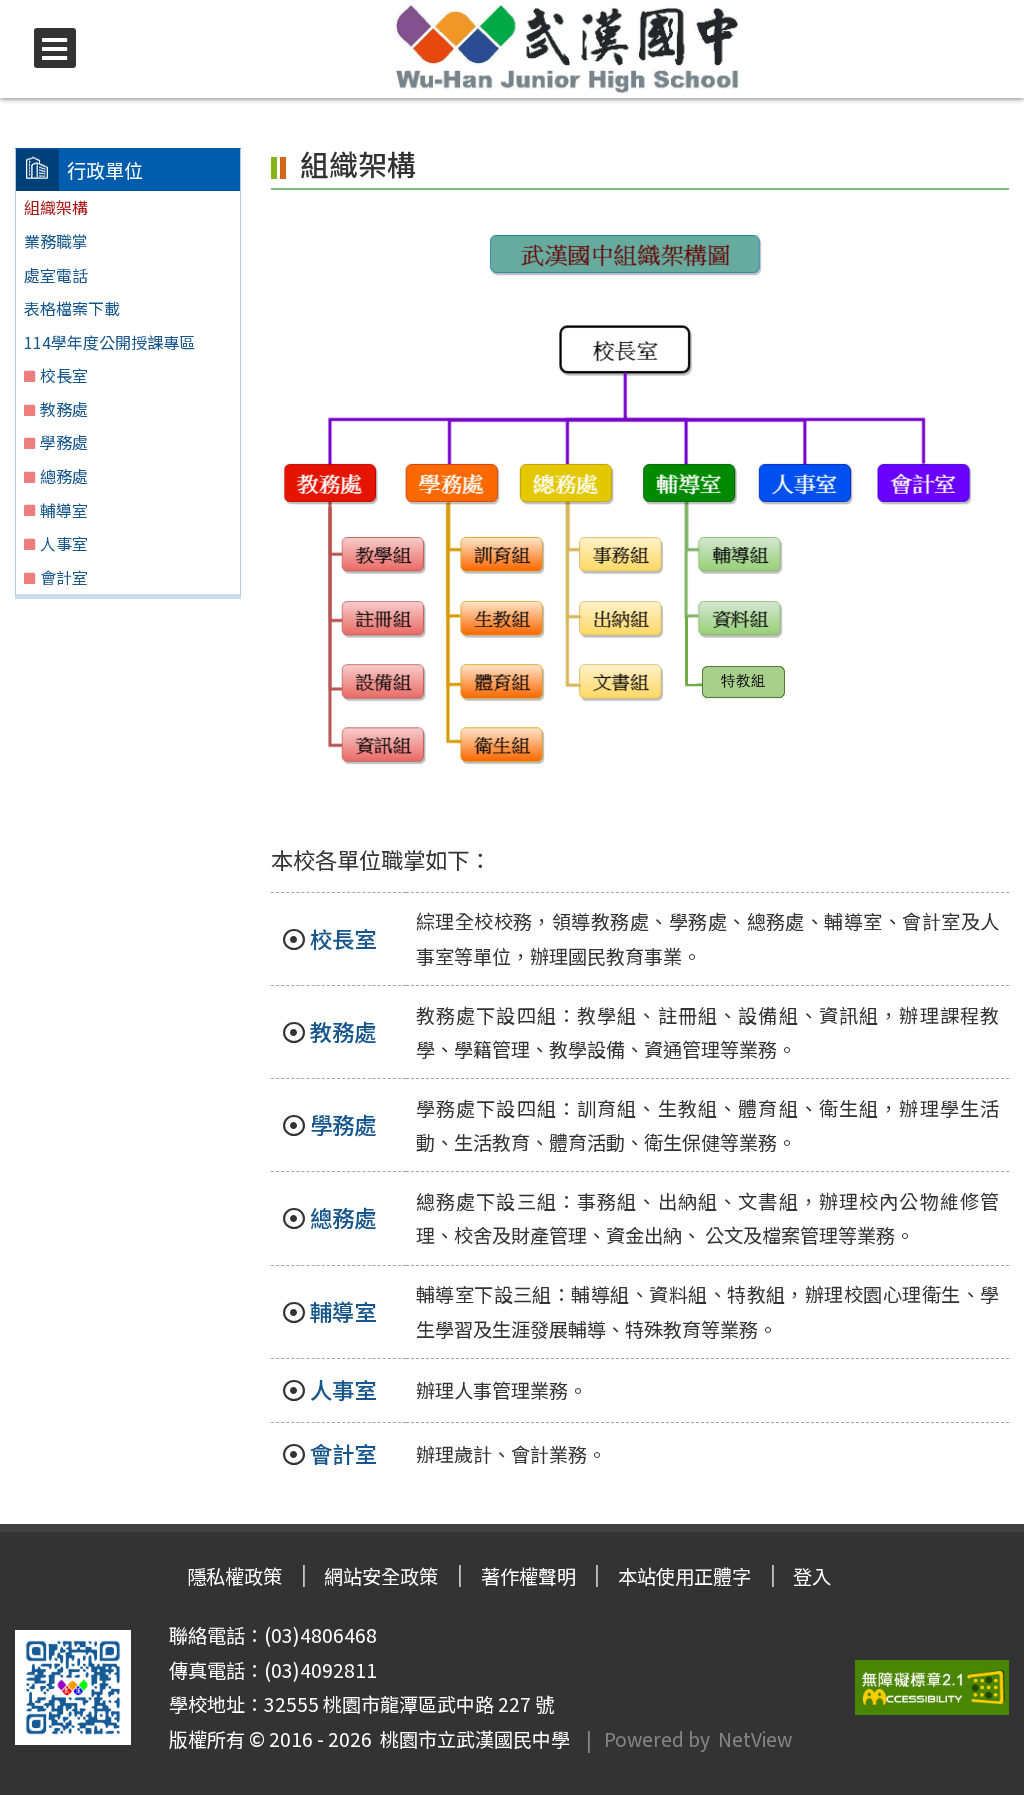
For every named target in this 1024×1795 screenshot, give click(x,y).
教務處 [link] (343, 1031)
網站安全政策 (381, 1576)
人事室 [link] (343, 1389)
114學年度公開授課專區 (109, 342)
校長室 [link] (343, 938)
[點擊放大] (630, 503)
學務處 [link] (343, 1124)
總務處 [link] (343, 1217)
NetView (755, 1739)
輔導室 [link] (343, 1311)
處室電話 (56, 275)
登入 (812, 1576)
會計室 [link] (343, 1453)
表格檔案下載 (72, 308)
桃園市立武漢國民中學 (471, 1739)
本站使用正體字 (684, 1576)
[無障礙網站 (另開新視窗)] (932, 1687)
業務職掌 (56, 241)
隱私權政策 (234, 1576)
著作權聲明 (528, 1576)
